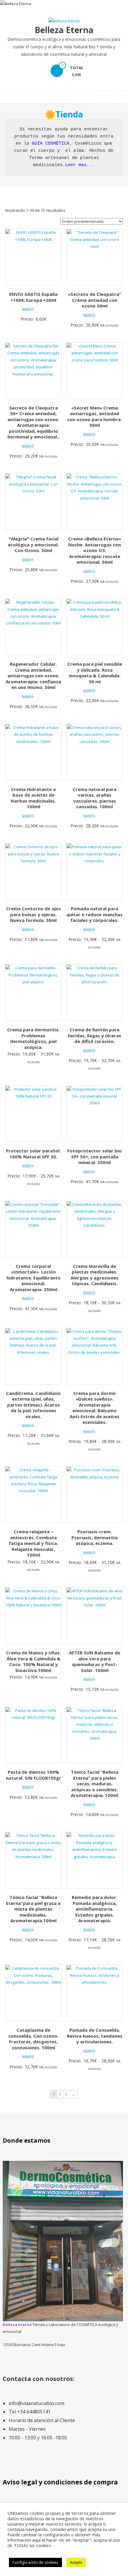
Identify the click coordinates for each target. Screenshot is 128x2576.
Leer (71, 165)
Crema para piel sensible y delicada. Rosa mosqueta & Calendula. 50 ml (95, 673)
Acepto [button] (76, 2562)
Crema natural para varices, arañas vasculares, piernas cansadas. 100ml (95, 798)
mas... (85, 165)
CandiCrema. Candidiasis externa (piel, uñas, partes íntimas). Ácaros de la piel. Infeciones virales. (33, 1405)
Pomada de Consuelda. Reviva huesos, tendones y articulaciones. (95, 2036)
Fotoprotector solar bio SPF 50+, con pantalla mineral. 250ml (95, 1156)
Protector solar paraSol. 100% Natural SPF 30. (33, 1154)
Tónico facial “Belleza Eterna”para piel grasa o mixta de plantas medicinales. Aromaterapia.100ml (33, 1909)
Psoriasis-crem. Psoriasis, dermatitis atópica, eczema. (95, 1537)
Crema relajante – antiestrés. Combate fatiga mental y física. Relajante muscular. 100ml (33, 1543)
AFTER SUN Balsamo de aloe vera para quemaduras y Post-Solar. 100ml (95, 1661)
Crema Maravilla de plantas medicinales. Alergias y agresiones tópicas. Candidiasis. (95, 1275)
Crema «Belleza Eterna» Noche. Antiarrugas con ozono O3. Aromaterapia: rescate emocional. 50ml (95, 550)
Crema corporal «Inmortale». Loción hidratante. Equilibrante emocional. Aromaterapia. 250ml (33, 1278)
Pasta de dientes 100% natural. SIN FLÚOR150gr (33, 1775)
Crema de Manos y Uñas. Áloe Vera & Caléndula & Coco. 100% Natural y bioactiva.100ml (33, 1661)
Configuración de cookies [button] (35, 2562)
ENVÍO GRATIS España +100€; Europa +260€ (33, 297)
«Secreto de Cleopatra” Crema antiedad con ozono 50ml (95, 300)
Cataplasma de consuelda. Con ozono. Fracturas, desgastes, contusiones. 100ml (33, 2039)
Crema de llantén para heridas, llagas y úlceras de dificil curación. (95, 1035)
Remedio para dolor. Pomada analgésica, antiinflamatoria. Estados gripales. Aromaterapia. (95, 1909)
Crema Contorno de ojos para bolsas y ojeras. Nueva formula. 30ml (33, 914)
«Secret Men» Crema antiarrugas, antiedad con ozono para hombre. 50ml (95, 417)
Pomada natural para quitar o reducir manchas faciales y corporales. (95, 914)
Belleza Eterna (64, 30)
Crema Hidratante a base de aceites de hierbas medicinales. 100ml (33, 798)
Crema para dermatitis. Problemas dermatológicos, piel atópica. (33, 1038)
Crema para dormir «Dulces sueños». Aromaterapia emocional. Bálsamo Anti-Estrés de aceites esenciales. (95, 1408)
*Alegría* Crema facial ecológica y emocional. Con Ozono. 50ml (33, 544)
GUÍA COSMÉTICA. (52, 144)
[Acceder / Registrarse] (116, 97)
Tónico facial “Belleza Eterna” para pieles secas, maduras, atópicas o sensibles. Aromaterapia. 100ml (95, 1784)
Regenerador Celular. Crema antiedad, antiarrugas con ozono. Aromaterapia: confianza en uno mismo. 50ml (33, 676)
